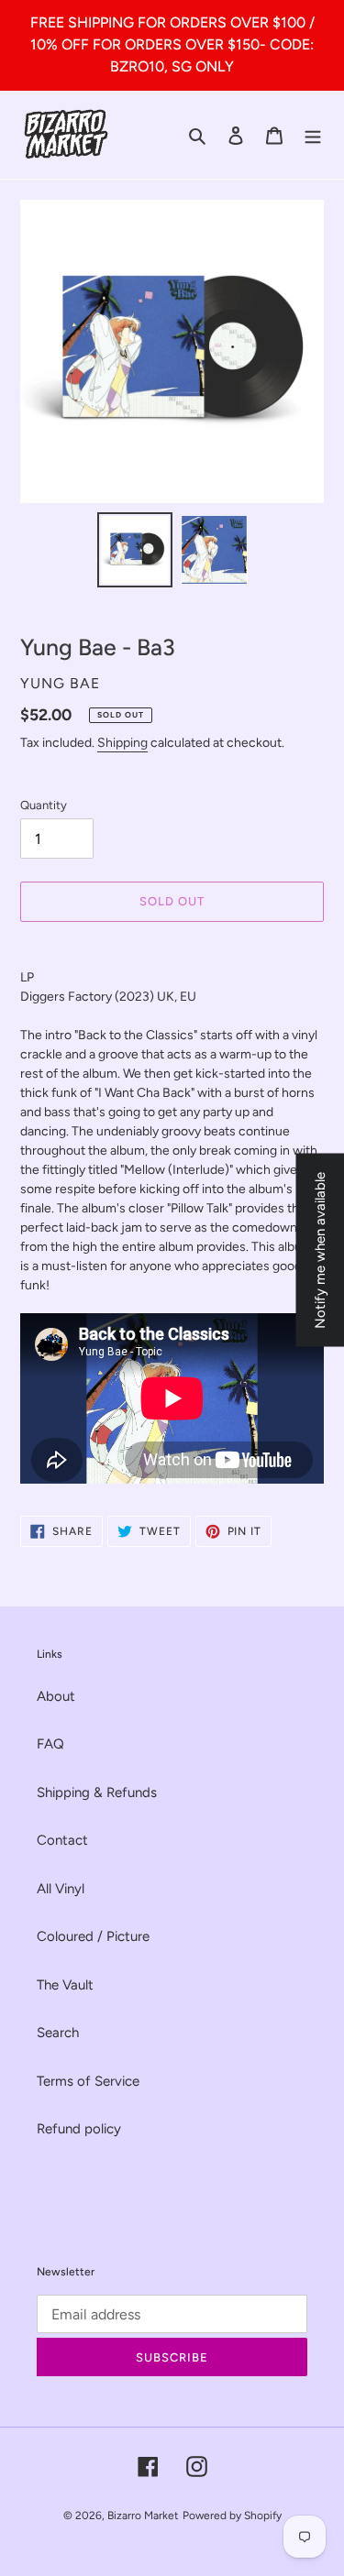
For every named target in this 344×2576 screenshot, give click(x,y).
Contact (62, 1840)
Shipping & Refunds (97, 1792)
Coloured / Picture (93, 1936)
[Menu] (313, 135)
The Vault (65, 1985)
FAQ (50, 1744)
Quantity (44, 805)
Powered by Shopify (232, 2516)
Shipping (122, 743)
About (56, 1696)
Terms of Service (88, 2081)
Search (58, 2033)
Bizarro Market (143, 2516)
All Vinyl (61, 1889)
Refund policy (79, 2129)
